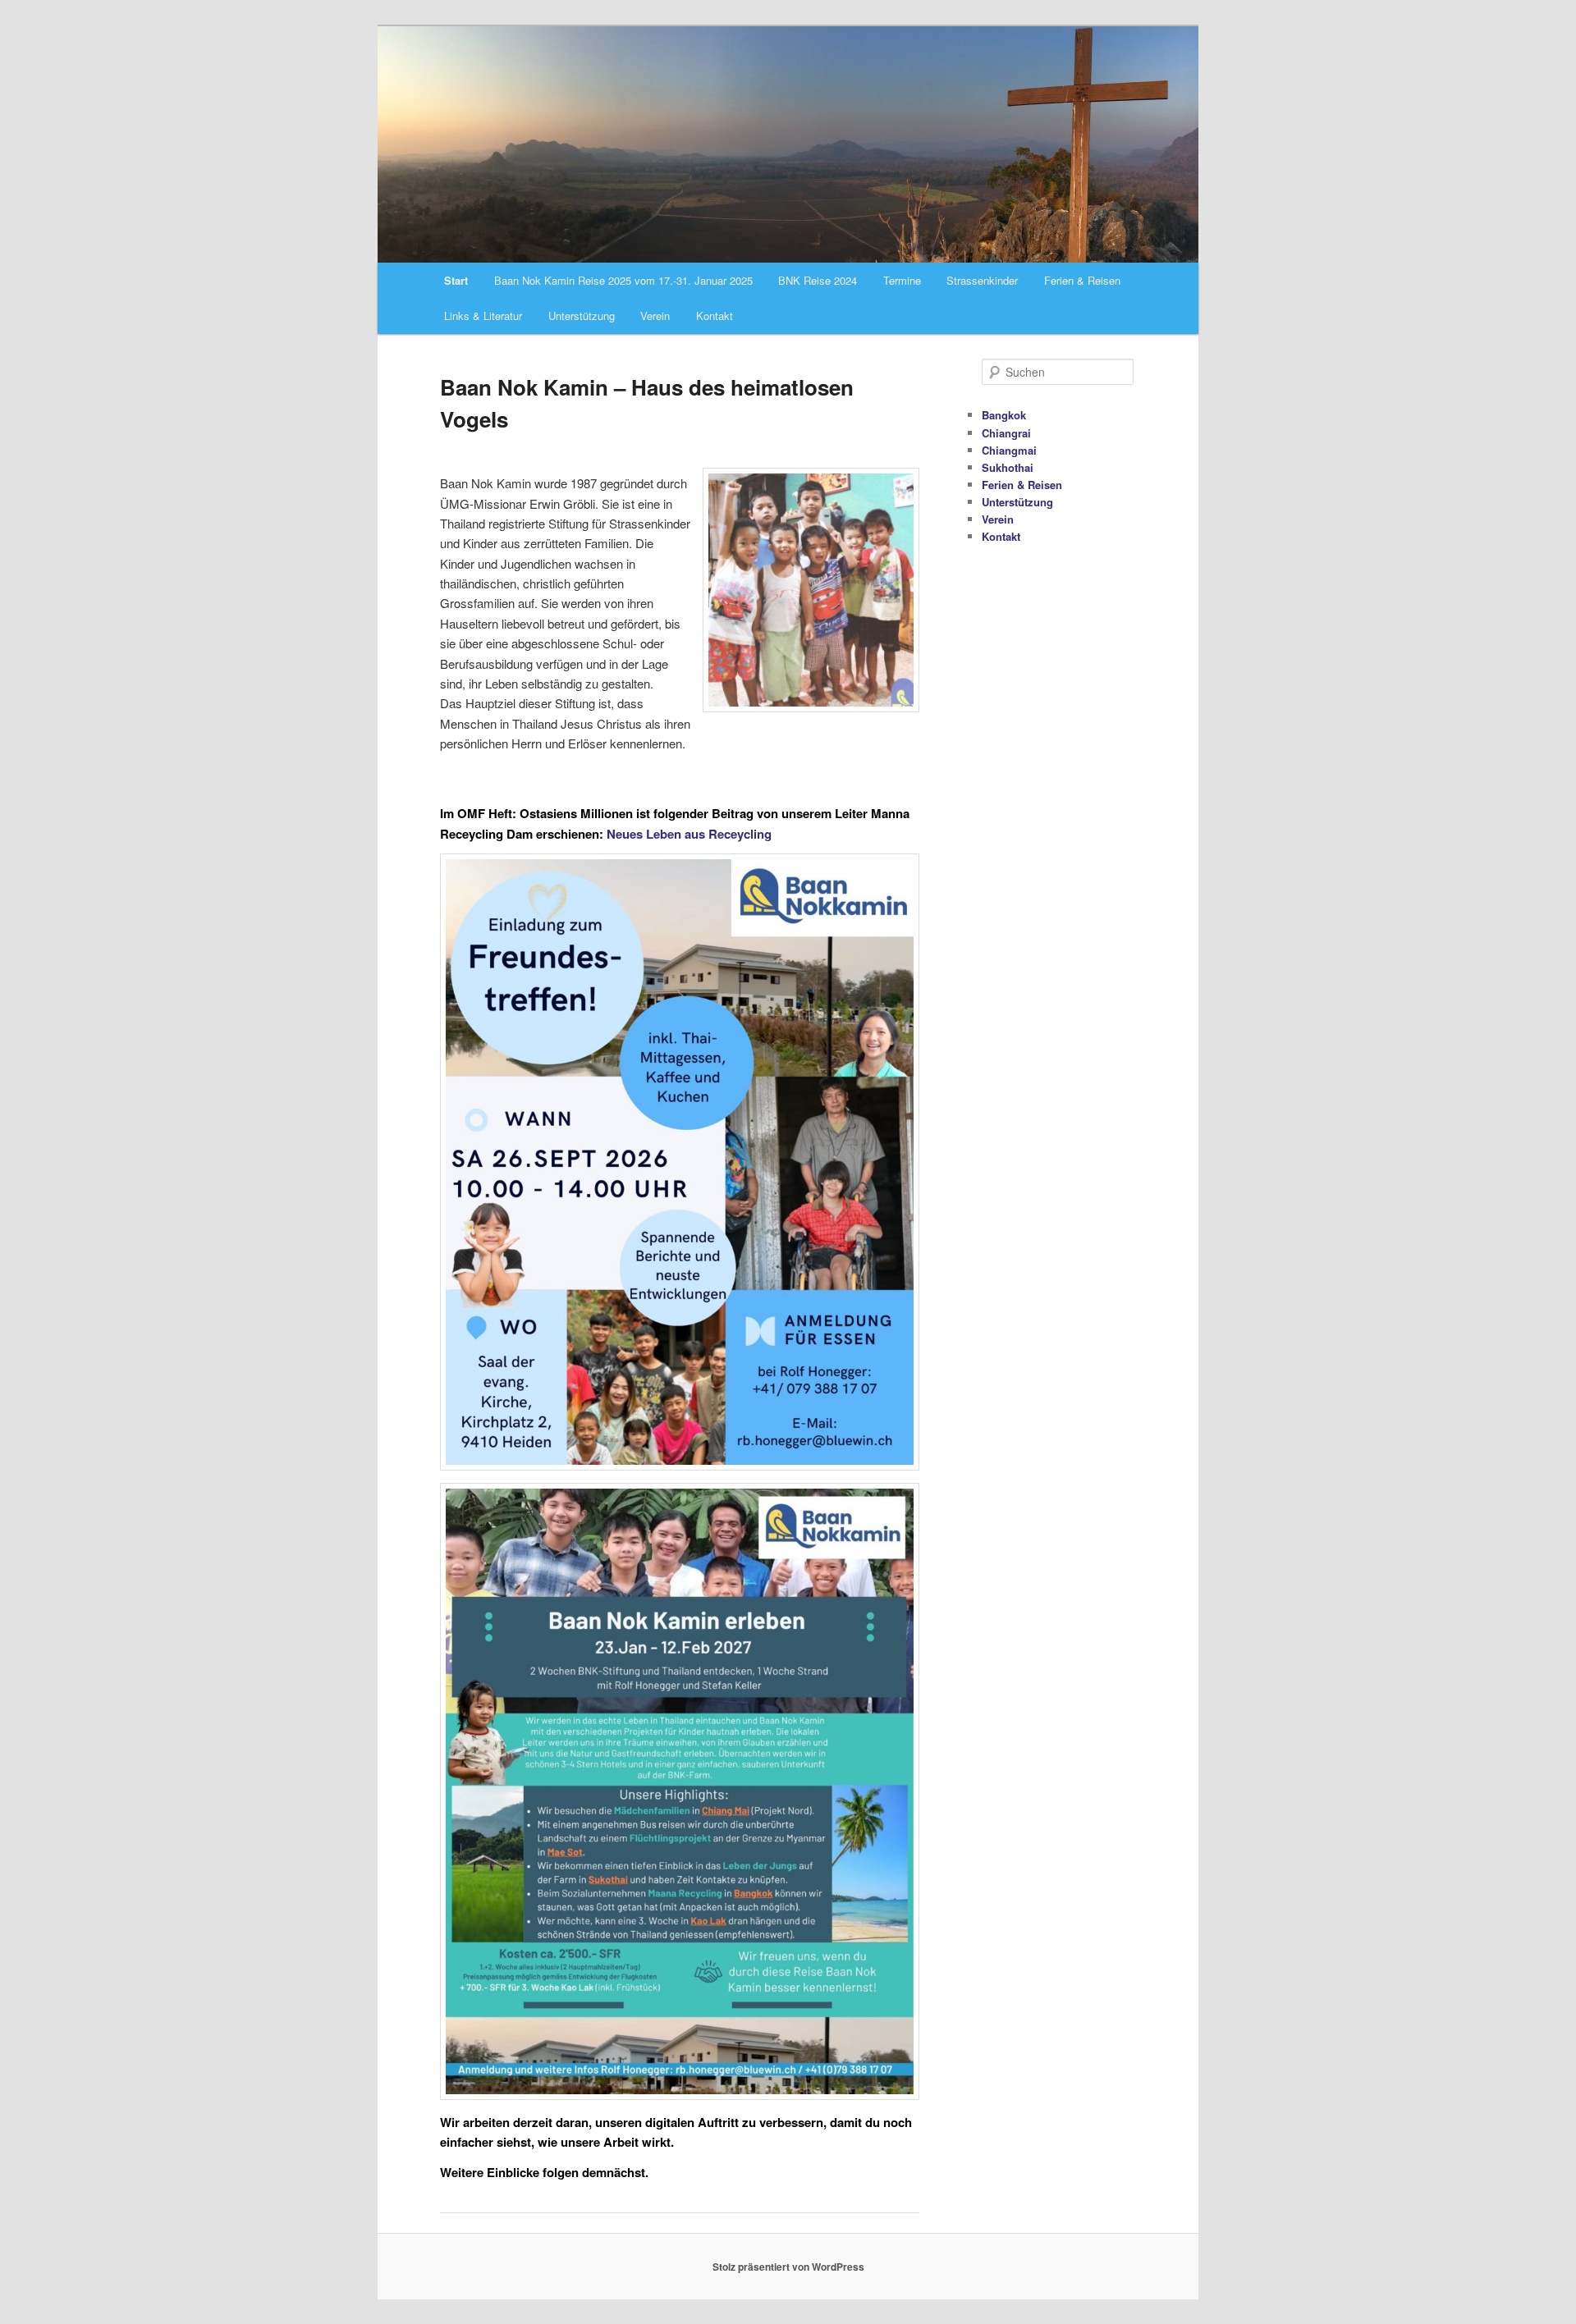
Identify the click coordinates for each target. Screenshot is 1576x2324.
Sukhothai (1008, 467)
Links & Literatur (483, 316)
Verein (655, 316)
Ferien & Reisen (1082, 280)
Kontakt (715, 316)
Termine (902, 280)
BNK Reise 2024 (818, 280)
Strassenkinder (982, 280)
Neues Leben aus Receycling (689, 834)
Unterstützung (582, 316)
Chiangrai (1006, 433)
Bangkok (1004, 415)
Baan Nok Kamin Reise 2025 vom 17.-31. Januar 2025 (623, 280)
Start (456, 280)
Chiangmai (1009, 450)
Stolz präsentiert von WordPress (788, 2267)
